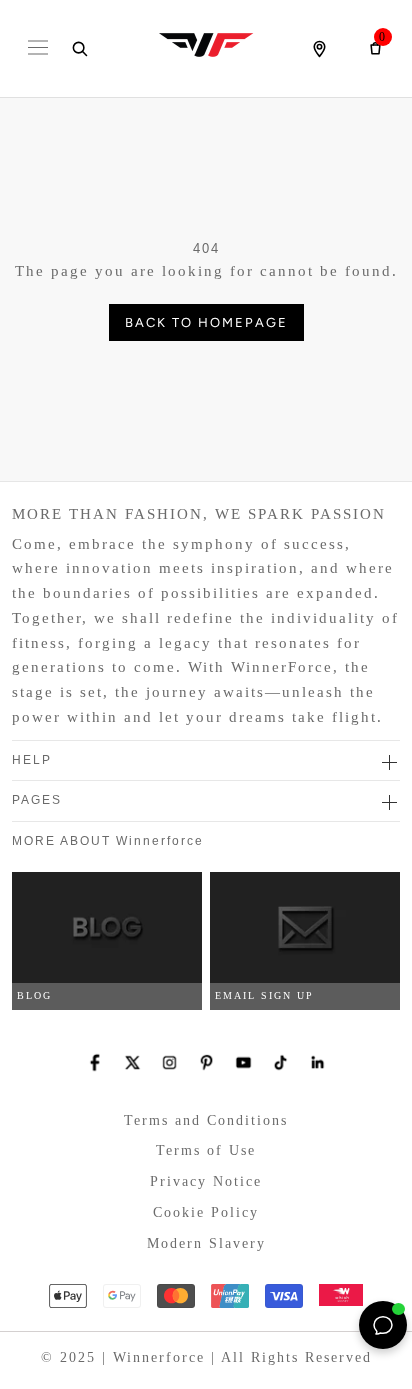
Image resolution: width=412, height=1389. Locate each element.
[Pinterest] (206, 1062)
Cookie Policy (206, 1212)
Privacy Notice (206, 1181)
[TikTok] (280, 1062)
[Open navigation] (38, 49)
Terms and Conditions (206, 1120)
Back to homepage (206, 322)
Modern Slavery (206, 1243)
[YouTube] (243, 1062)
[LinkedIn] (317, 1062)
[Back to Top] (337, 1325)
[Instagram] (169, 1062)
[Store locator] (319, 49)
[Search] (79, 49)
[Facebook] (95, 1062)
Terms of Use (206, 1150)
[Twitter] (132, 1062)
